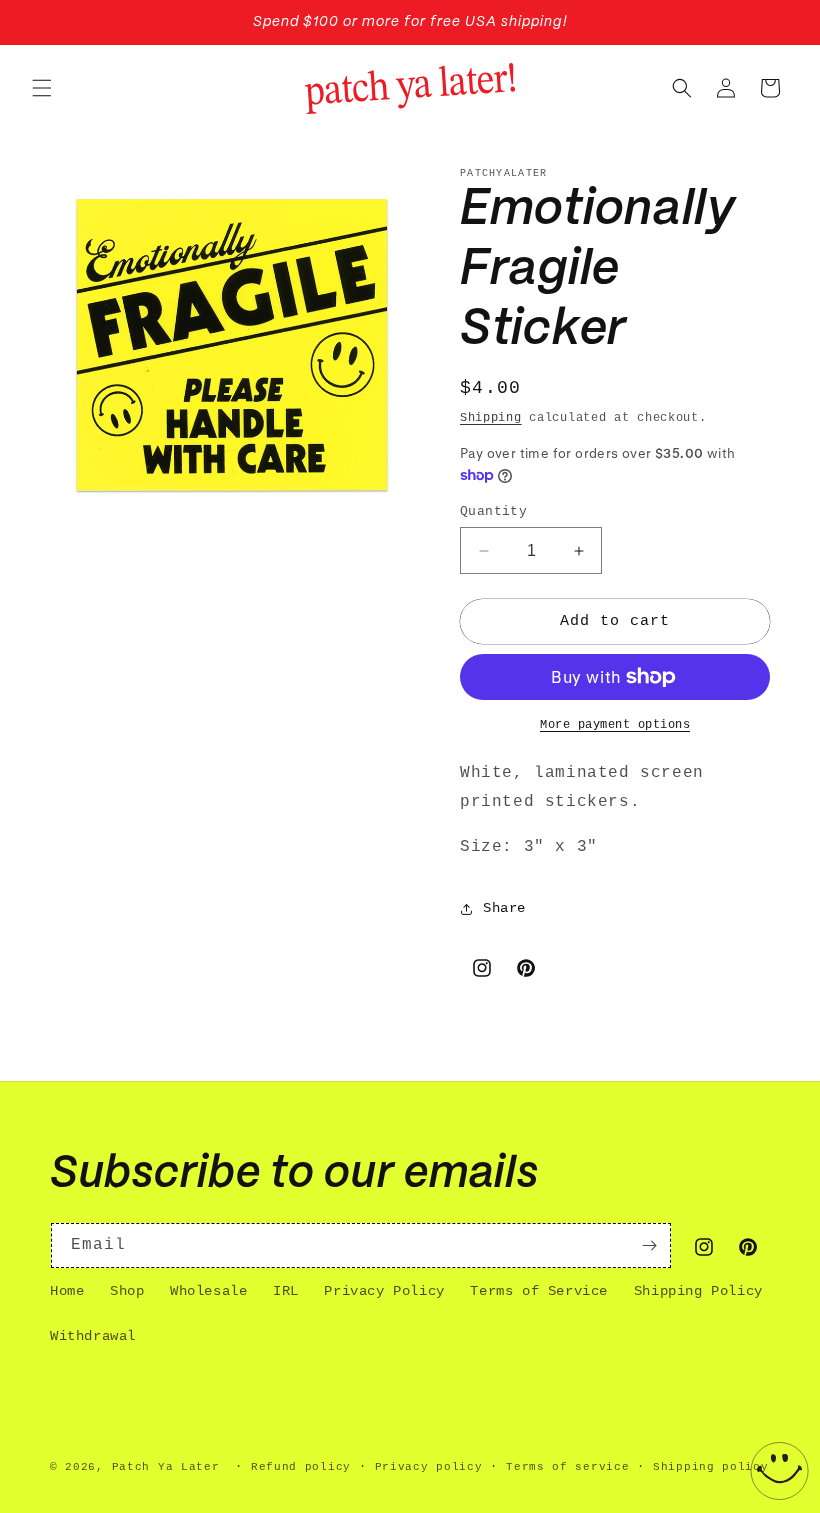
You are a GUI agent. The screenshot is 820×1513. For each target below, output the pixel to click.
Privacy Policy (384, 1291)
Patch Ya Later (166, 1467)
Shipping (491, 418)
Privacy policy (429, 1467)
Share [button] (504, 908)
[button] (42, 88)
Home (67, 1291)
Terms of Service (539, 1291)
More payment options (615, 725)
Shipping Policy (698, 1291)
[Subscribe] (649, 1245)
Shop (127, 1291)
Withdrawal (93, 1336)
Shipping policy (711, 1467)
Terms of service (567, 1467)
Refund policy (301, 1467)
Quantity (493, 511)
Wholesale (208, 1291)
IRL (286, 1291)
